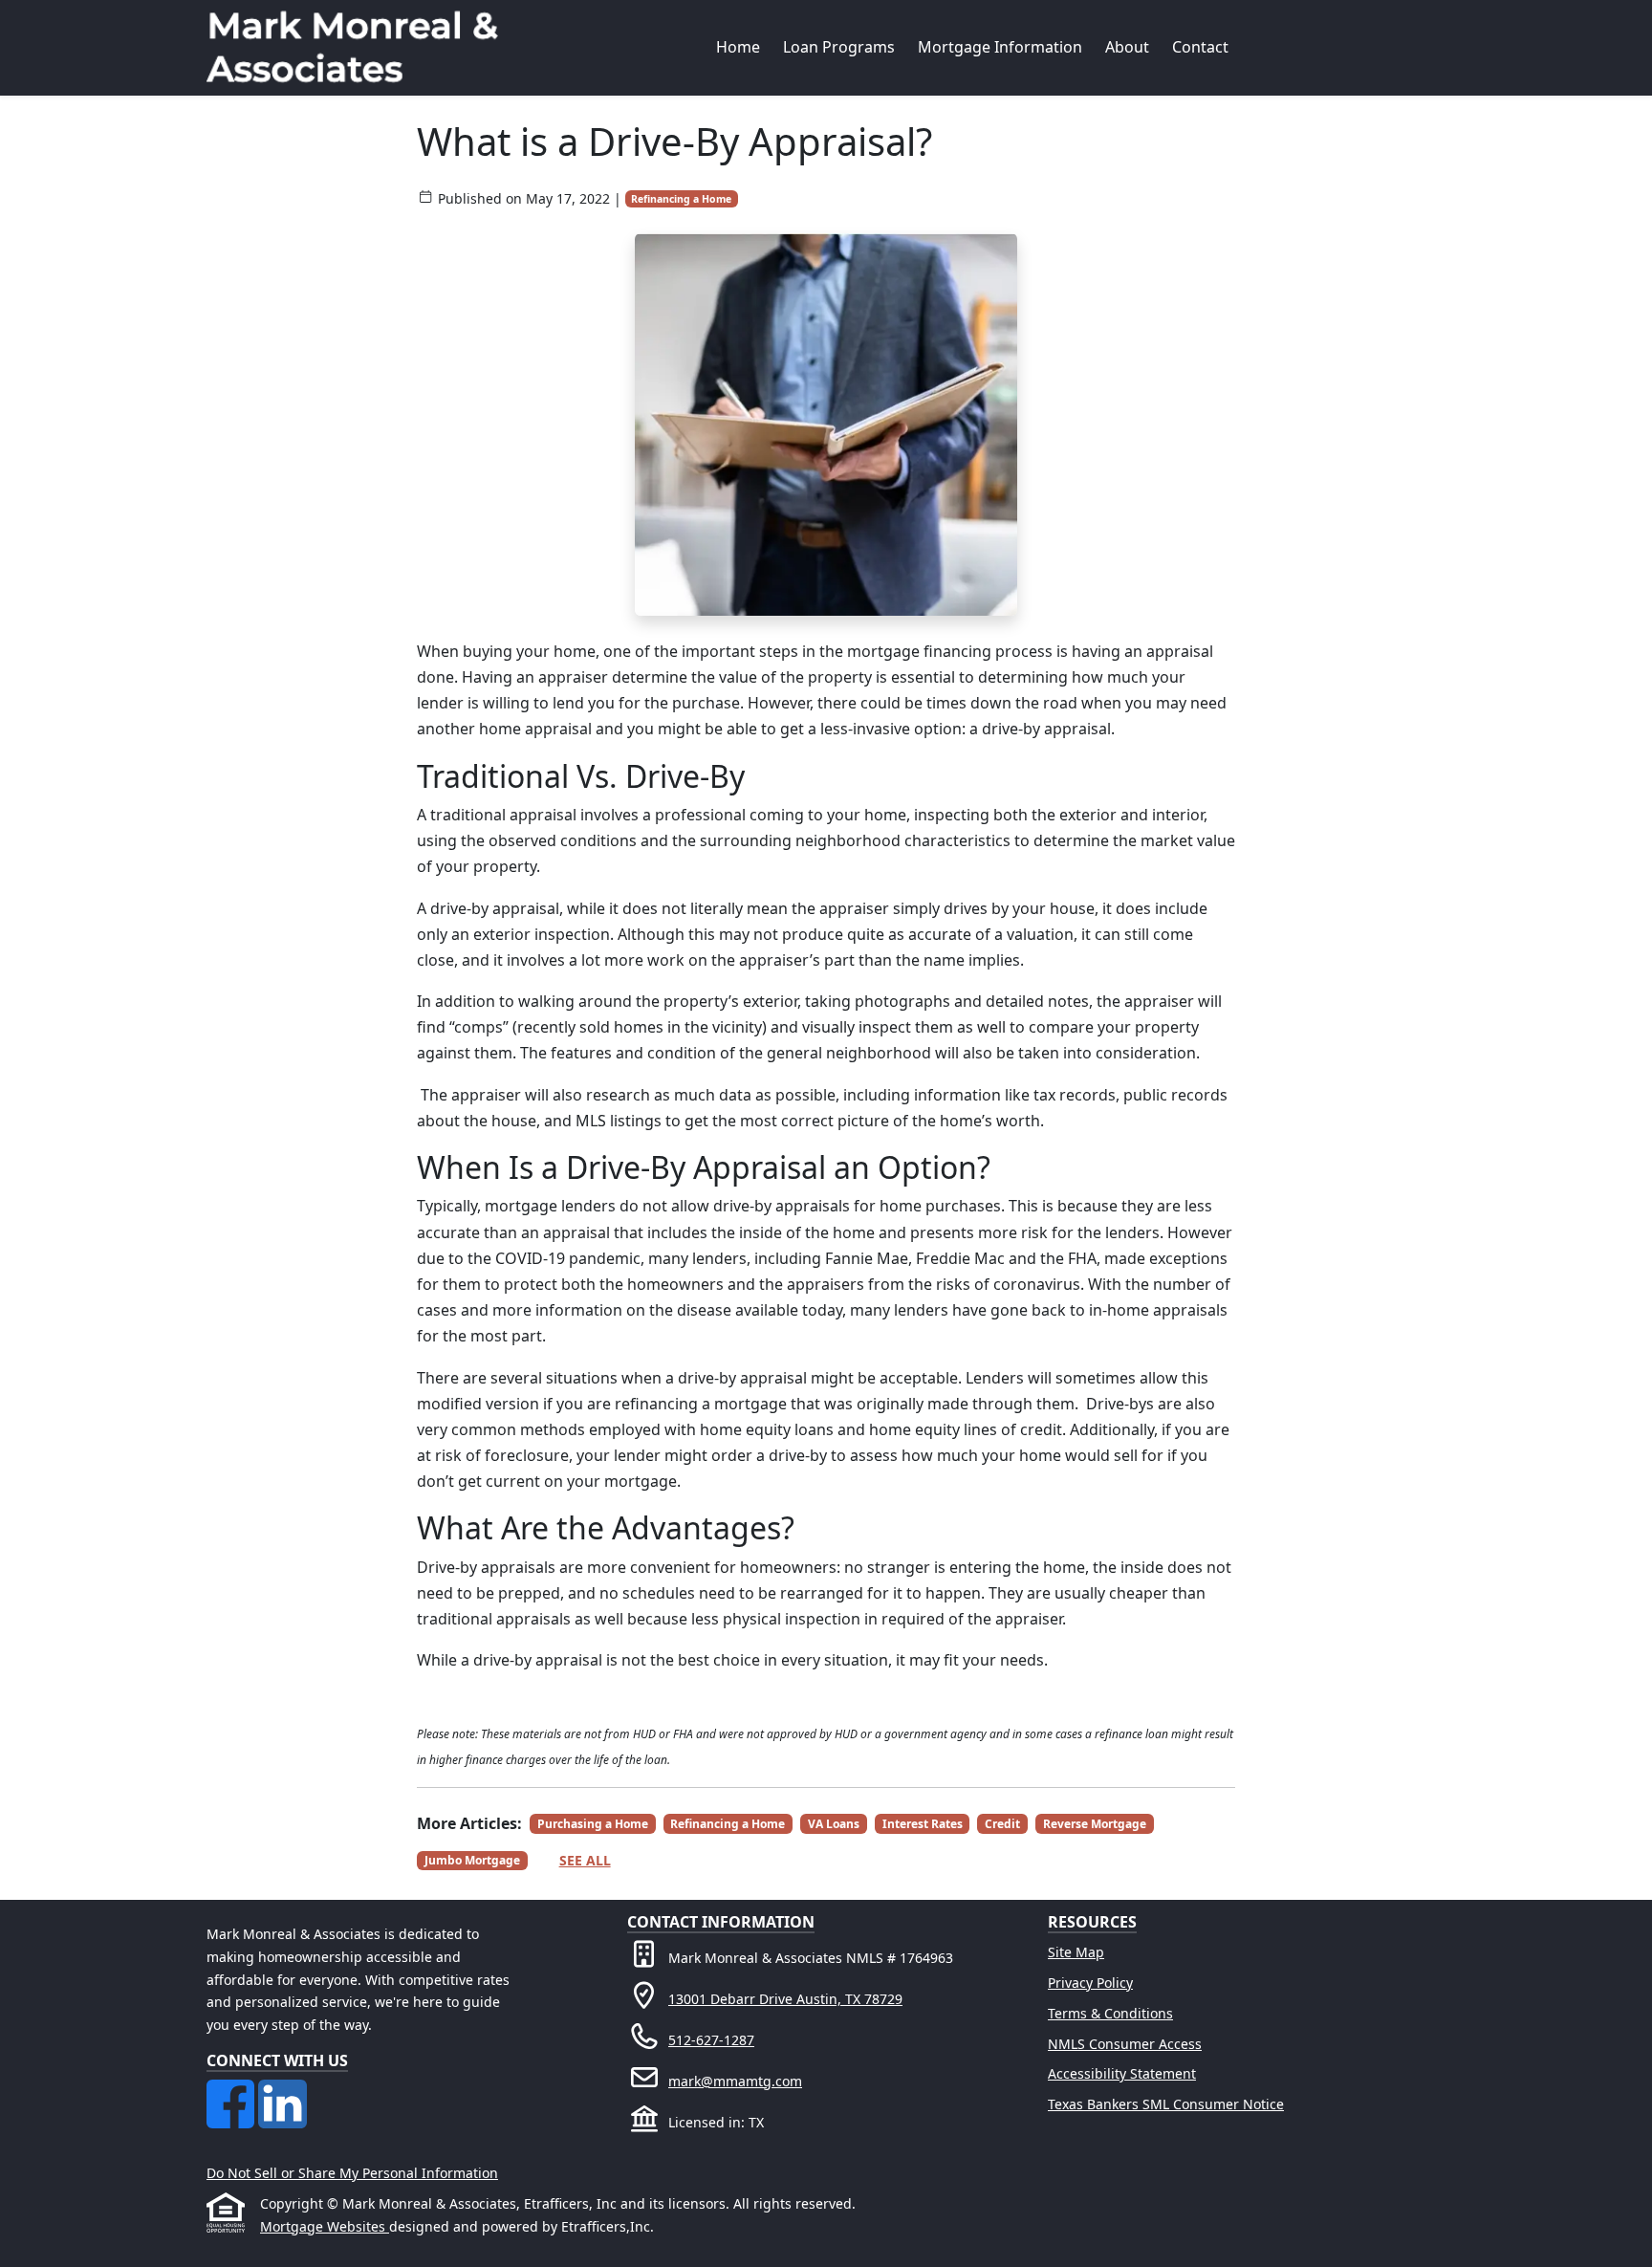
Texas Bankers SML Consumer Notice (1166, 2104)
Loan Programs (839, 47)
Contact (1200, 47)
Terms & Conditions (1110, 2013)
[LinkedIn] (282, 2091)
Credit (1002, 1824)
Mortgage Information (1000, 47)
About (1127, 47)
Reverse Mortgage (1095, 1824)
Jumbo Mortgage (472, 1860)
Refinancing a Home (681, 199)
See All (585, 1860)
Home (738, 47)
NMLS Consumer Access (1125, 2044)
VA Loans (834, 1824)
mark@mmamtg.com (735, 2081)
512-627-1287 (711, 2040)
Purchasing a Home (593, 1824)
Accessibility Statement (1122, 2073)
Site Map (1076, 1952)
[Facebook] (232, 2091)
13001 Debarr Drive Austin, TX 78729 (785, 1999)
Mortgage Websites (325, 2226)
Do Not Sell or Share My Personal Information (352, 2173)
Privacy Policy (1090, 1983)
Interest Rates (923, 1824)
